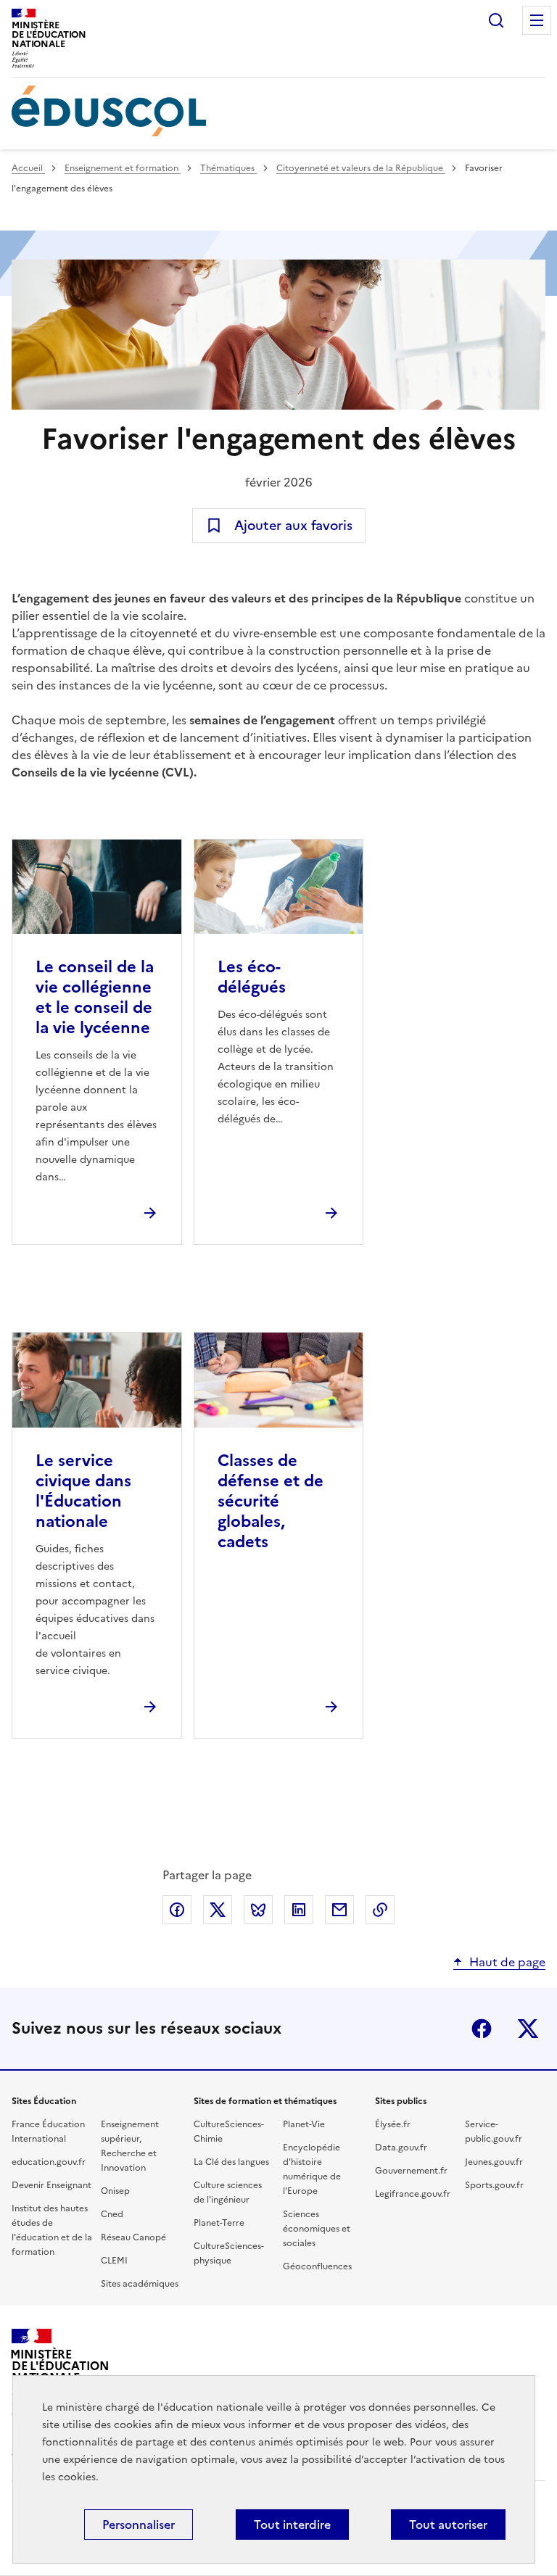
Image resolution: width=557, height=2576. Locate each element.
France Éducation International (48, 2132)
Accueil (28, 168)
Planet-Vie (304, 2124)
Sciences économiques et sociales (317, 2229)
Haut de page (507, 1962)
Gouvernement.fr (411, 2171)
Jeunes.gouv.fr (494, 2162)
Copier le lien (380, 1910)
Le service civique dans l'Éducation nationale (83, 1491)
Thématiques (228, 168)
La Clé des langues (231, 2162)
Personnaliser (139, 2525)
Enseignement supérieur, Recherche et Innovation (130, 2146)
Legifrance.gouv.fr (413, 2194)
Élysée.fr (393, 2124)
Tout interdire (292, 2525)
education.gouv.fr (49, 2162)
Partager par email (339, 1910)
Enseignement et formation (123, 168)
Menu (537, 20)
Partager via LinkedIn (299, 1910)
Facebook (482, 2029)
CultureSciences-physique (229, 2253)
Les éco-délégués (252, 977)
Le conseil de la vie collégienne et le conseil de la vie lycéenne (95, 997)
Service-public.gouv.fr (494, 2132)
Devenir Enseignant (51, 2185)
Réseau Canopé (133, 2237)
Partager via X (218, 1910)
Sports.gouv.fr (494, 2185)
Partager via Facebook (177, 1910)
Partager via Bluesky (258, 1910)
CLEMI (114, 2261)
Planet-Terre (219, 2223)
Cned (112, 2214)
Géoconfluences (317, 2266)
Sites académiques (140, 2284)
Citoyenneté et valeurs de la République (361, 168)
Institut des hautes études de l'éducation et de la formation (52, 2230)
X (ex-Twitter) (528, 2029)
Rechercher (496, 20)
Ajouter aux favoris (293, 525)
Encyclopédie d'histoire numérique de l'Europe (312, 2169)
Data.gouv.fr (401, 2148)
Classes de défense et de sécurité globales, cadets (271, 1501)
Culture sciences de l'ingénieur (228, 2192)
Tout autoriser (448, 2525)
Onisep (115, 2191)
